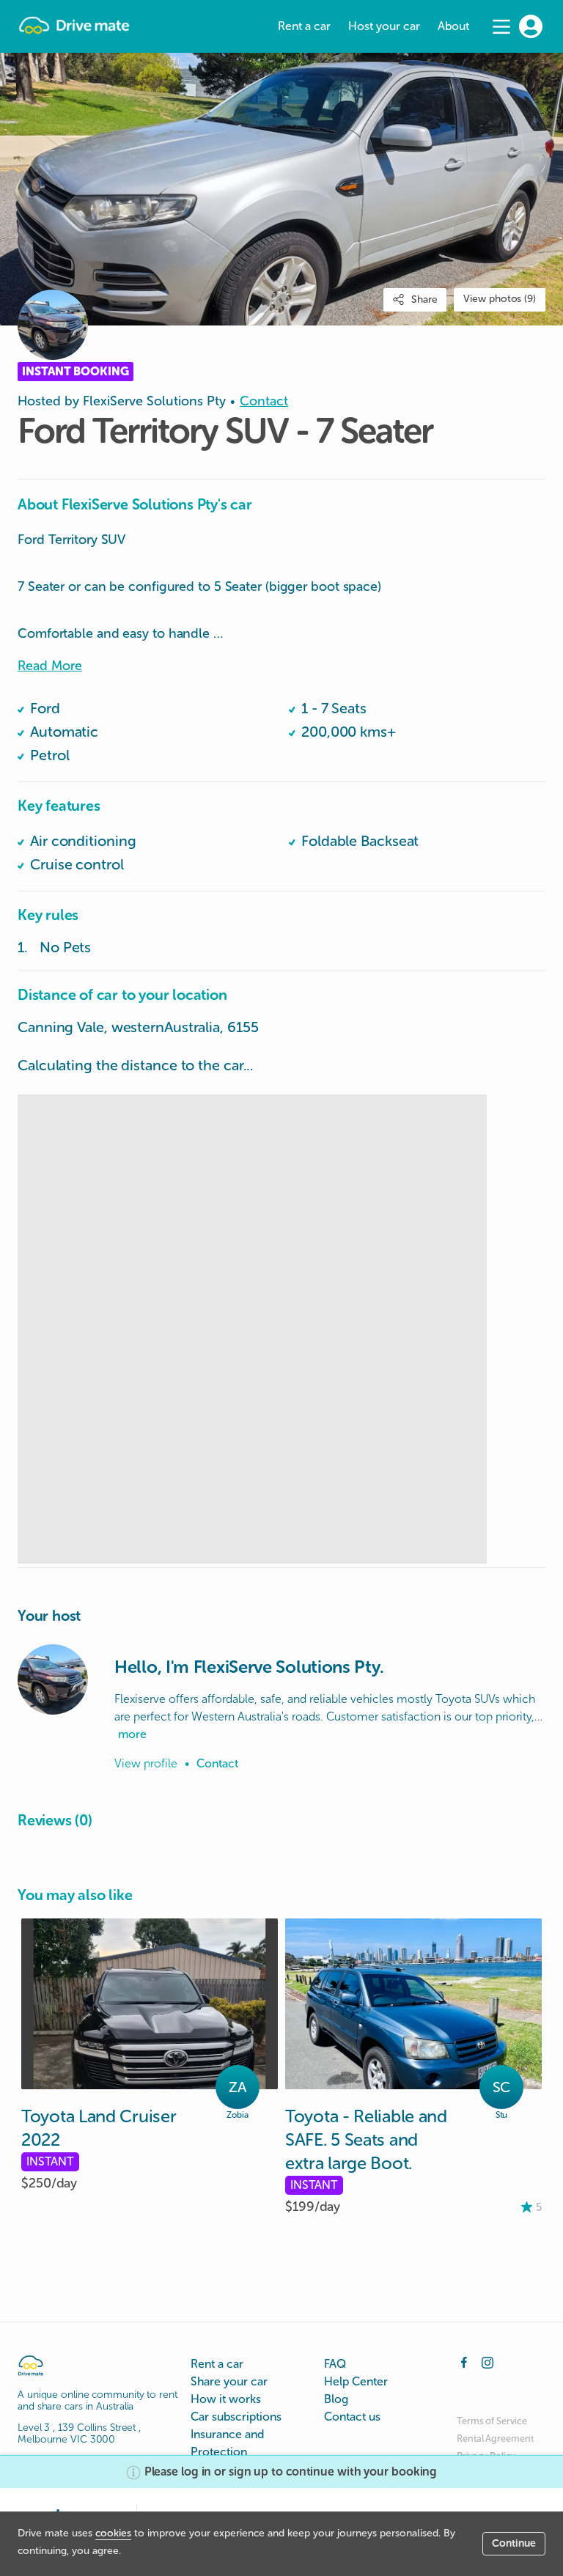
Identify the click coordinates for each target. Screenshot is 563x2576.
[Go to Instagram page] (487, 2361)
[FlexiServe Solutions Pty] (53, 1679)
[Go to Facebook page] (464, 2361)
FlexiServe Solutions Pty (154, 401)
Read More (50, 666)
